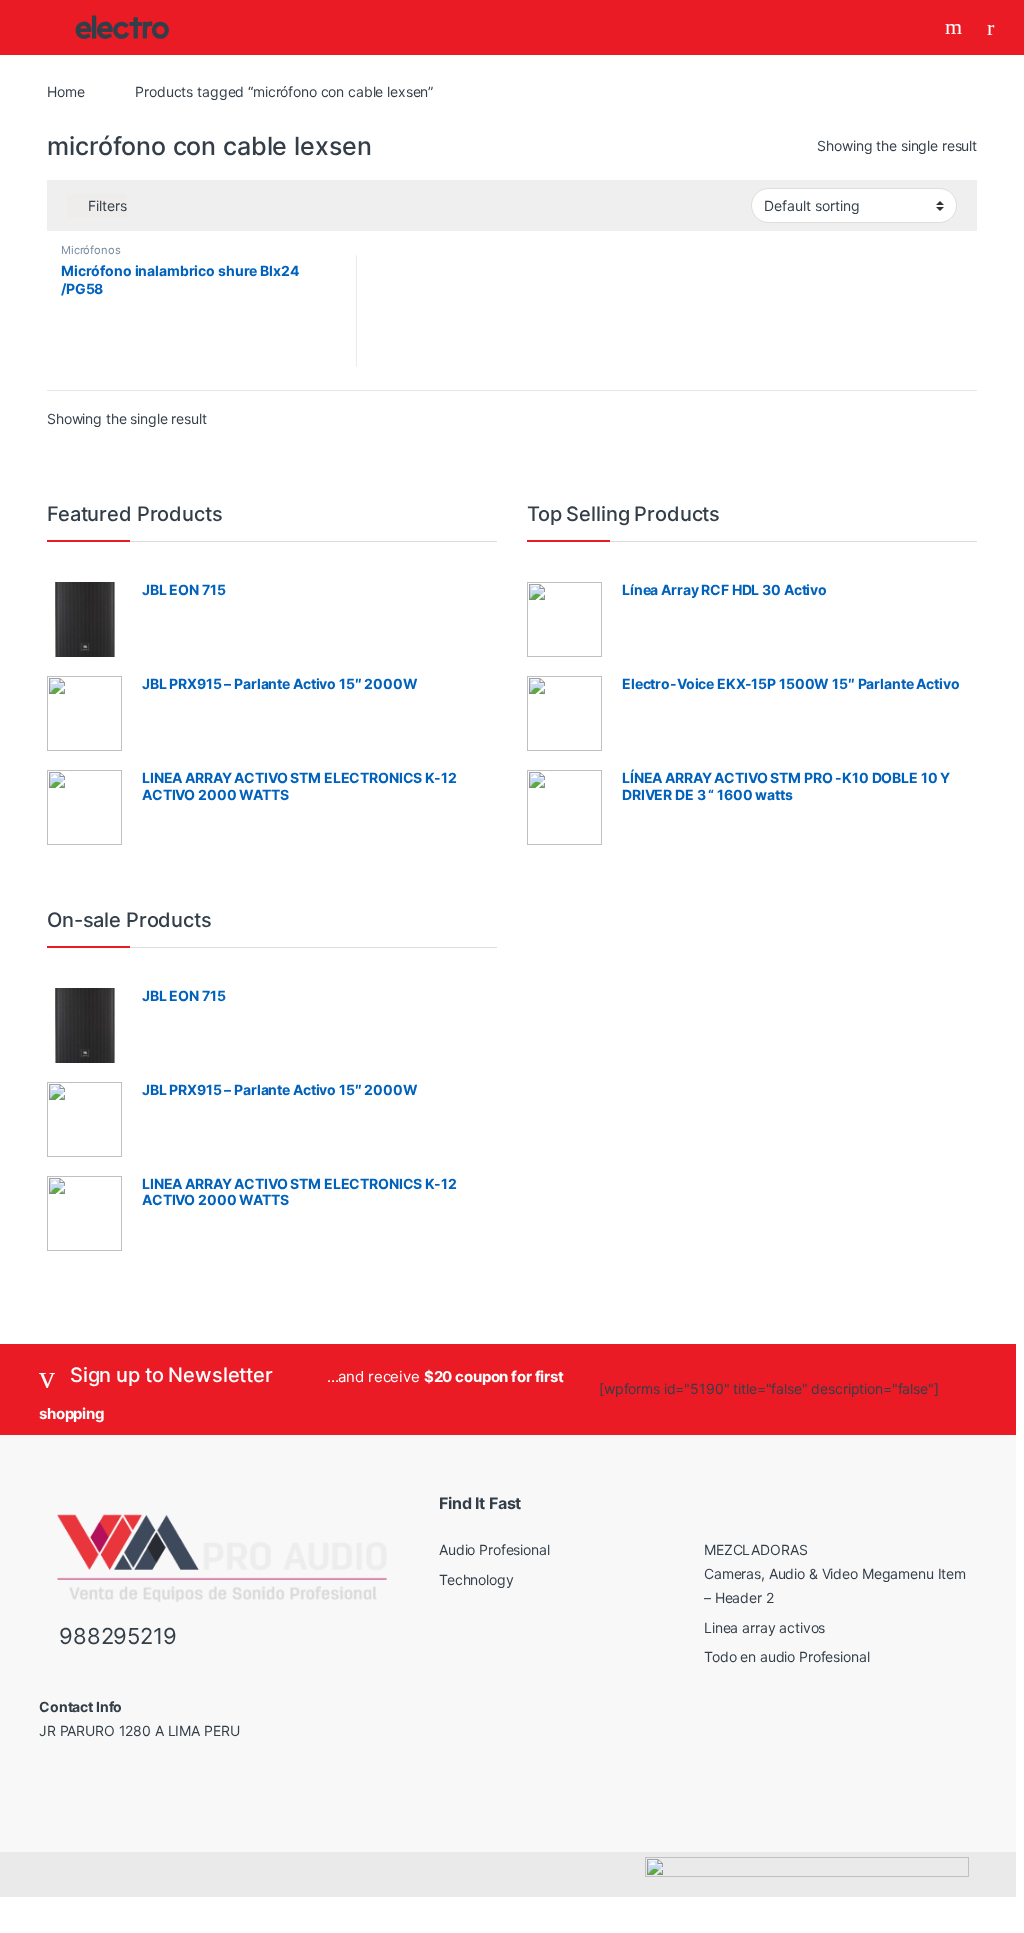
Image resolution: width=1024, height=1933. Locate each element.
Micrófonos (91, 250)
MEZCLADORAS (755, 1549)
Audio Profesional (494, 1549)
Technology (476, 1579)
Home (65, 91)
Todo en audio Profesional (787, 1656)
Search (956, 27)
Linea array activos (764, 1627)
